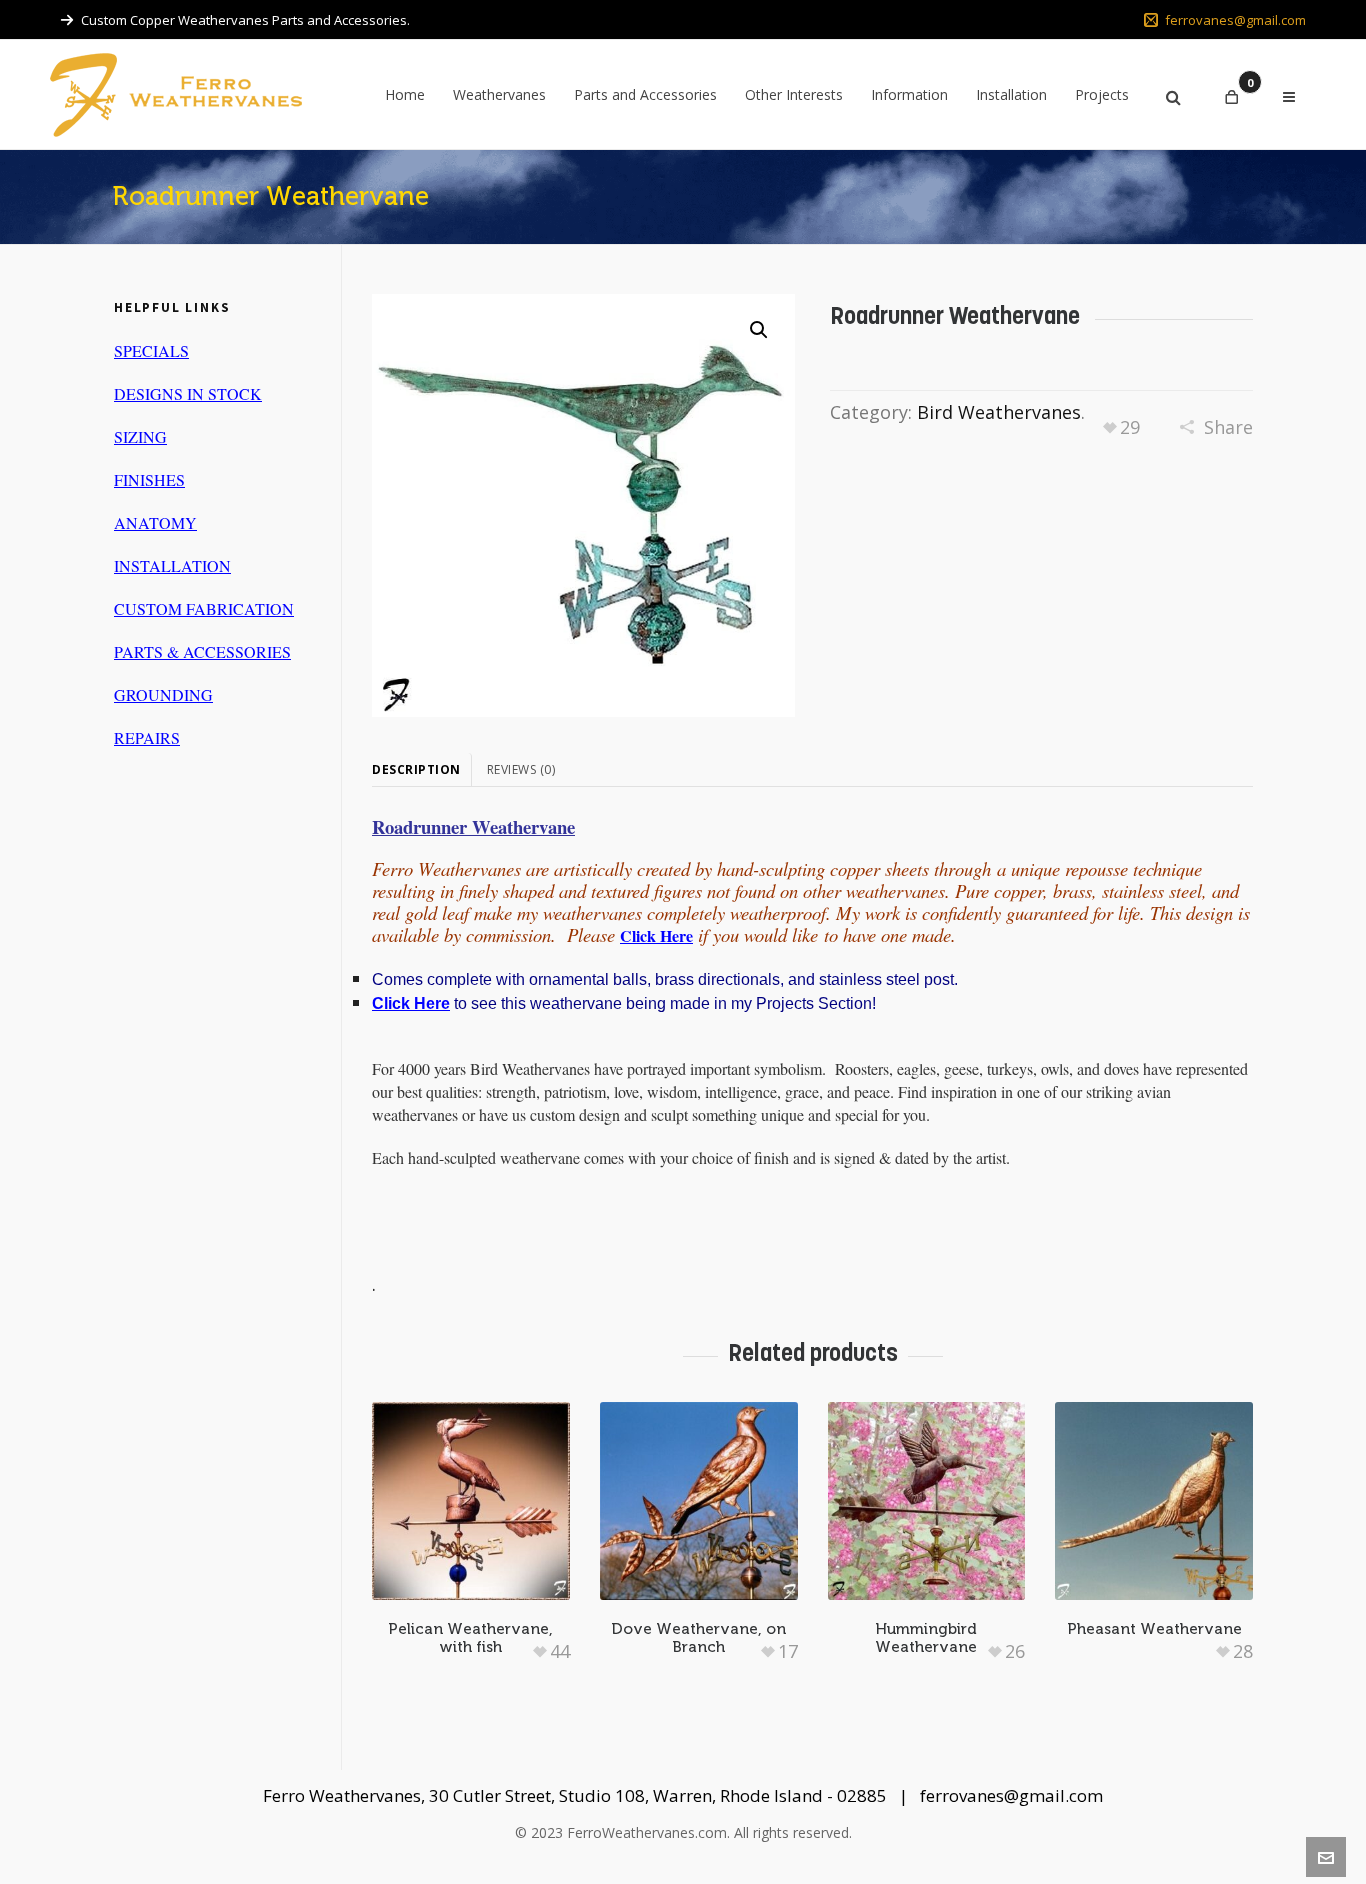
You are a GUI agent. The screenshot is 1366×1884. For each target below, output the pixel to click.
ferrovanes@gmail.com (1235, 20)
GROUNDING (163, 694)
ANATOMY (155, 522)
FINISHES (149, 479)
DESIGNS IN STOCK (188, 393)
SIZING (140, 436)
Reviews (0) (521, 769)
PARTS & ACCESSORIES (202, 651)
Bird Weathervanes (999, 412)
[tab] (422, 770)
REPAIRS (147, 737)
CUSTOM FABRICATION (204, 608)
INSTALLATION (172, 565)
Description (416, 769)
